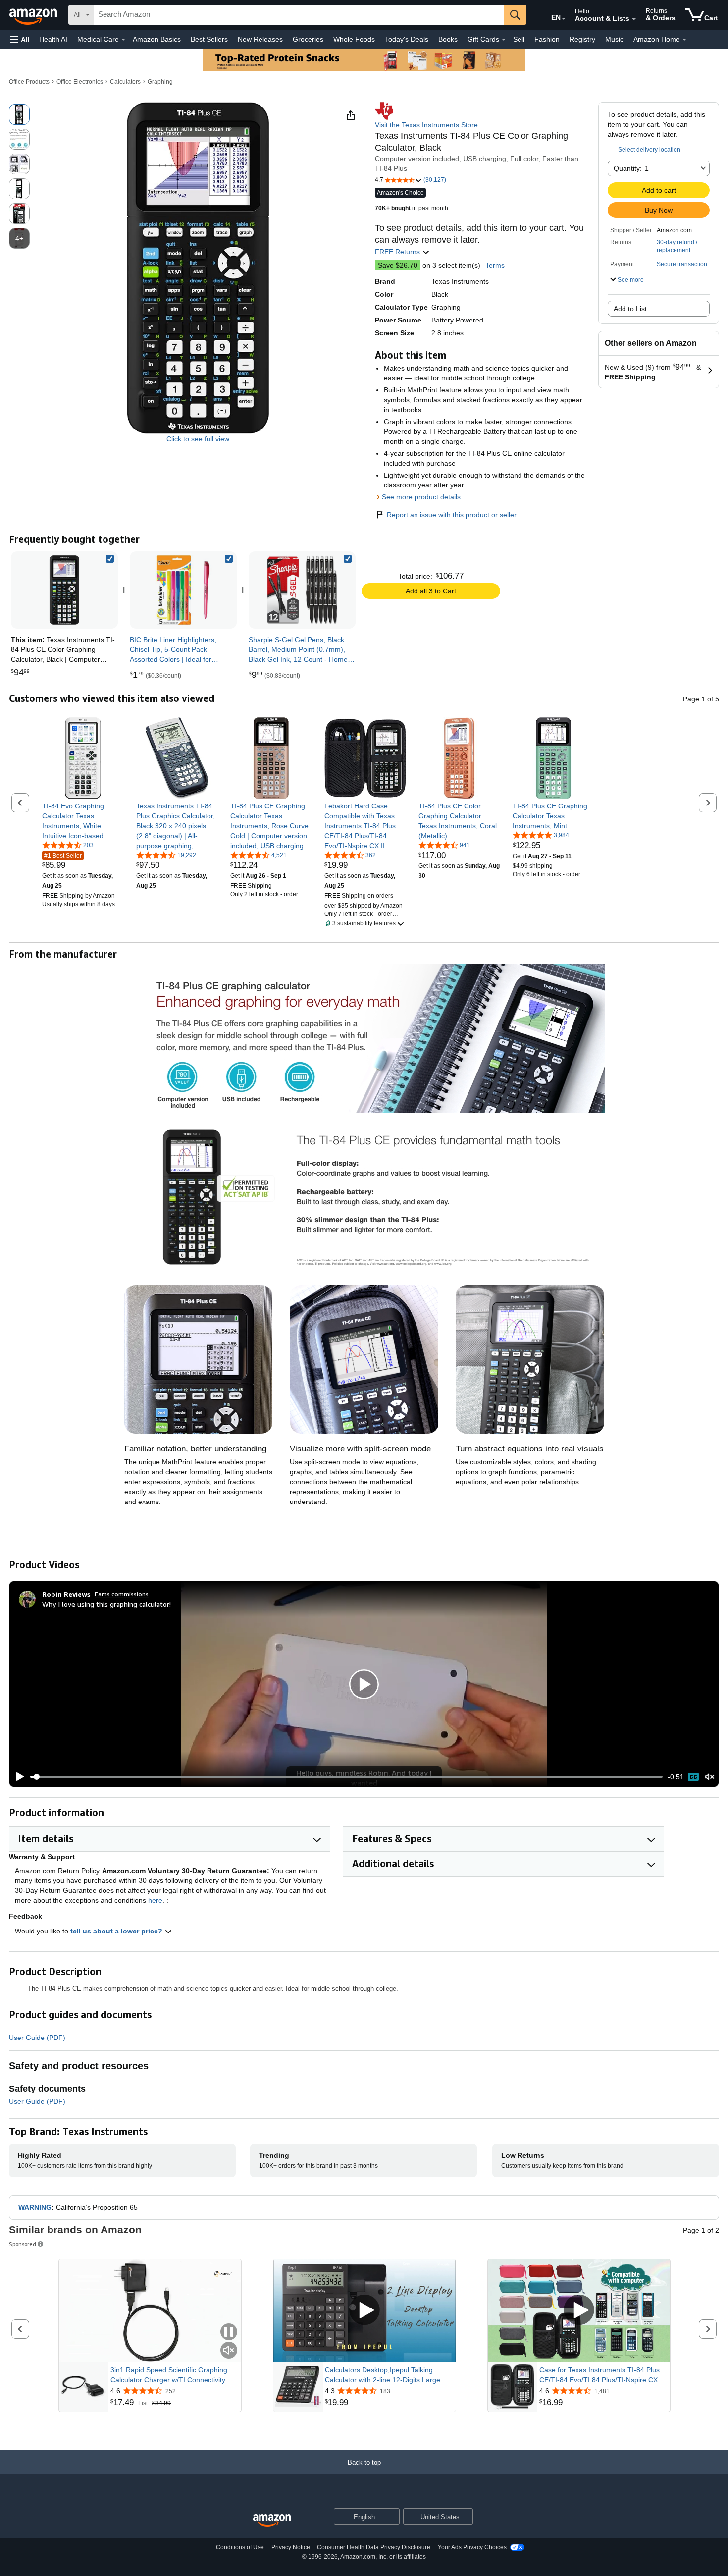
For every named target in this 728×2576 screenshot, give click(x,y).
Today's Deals (407, 39)
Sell (519, 39)
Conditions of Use (240, 2547)
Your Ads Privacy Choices (472, 2547)
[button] (20, 39)
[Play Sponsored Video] (364, 2311)
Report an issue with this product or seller (452, 515)
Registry (582, 39)
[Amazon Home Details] (684, 40)
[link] (183, 590)
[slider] (346, 1777)
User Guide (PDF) (37, 2038)
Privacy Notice (291, 2547)
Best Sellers (209, 39)
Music (614, 39)
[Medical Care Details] (123, 40)
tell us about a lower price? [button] (117, 1931)
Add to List (630, 309)
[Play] (17, 1777)
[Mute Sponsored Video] (229, 2351)
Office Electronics (80, 82)
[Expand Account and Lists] (634, 19)
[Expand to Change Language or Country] (564, 19)
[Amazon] (34, 15)
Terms (495, 265)
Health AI (53, 39)
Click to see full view (198, 439)
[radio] (19, 114)
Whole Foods (354, 39)
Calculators (125, 82)
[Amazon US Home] (272, 2521)
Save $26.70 (398, 265)
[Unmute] (710, 1777)
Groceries (308, 39)
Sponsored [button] (23, 2244)
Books (448, 39)
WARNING (35, 2207)
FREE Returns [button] (398, 252)
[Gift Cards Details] (504, 40)
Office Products (29, 82)
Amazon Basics (157, 39)
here (155, 1900)
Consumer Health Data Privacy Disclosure (374, 2547)
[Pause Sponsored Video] (229, 2333)
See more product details (421, 497)
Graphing (160, 82)
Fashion (547, 39)
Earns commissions (122, 1594)
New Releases (260, 39)
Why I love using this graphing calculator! (106, 1604)
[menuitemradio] (693, 1777)
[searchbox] (299, 15)
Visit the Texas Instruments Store (426, 125)
